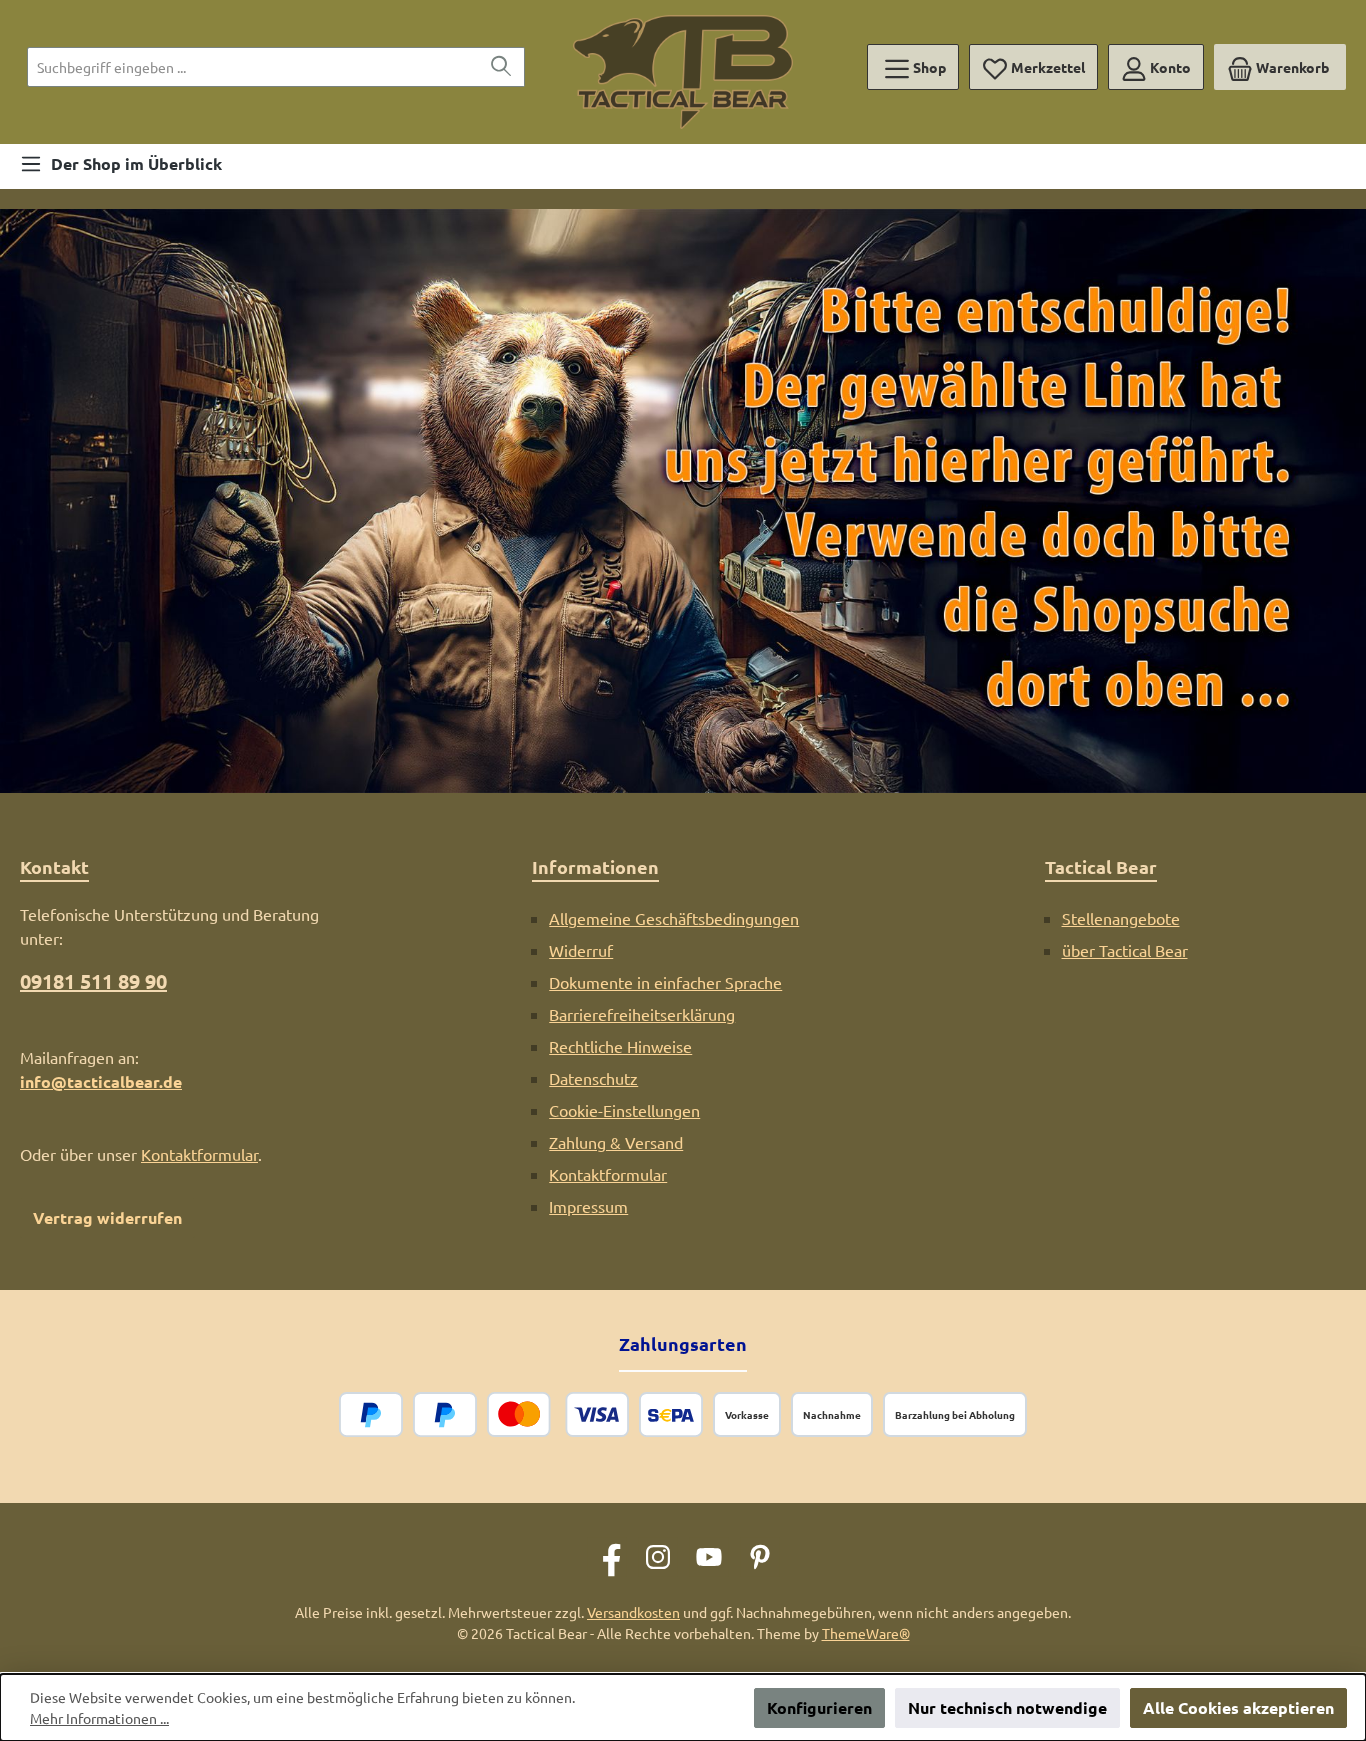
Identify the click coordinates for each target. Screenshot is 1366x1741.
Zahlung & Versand (616, 1142)
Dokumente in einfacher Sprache (665, 982)
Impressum (588, 1206)
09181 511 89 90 (93, 981)
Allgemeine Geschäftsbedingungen (674, 918)
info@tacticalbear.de (101, 1081)
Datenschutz (593, 1078)
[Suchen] (501, 67)
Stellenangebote (1121, 918)
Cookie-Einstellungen (624, 1110)
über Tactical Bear (1125, 950)
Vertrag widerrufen (107, 1217)
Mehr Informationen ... (99, 1718)
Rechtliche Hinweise (620, 1046)
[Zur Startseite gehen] (683, 72)
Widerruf (581, 950)
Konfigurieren (819, 1707)
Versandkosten (633, 1612)
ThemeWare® (866, 1633)
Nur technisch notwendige (1007, 1707)
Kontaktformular (199, 1154)
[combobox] (253, 67)
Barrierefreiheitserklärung (642, 1014)
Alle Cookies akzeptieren (1238, 1707)
